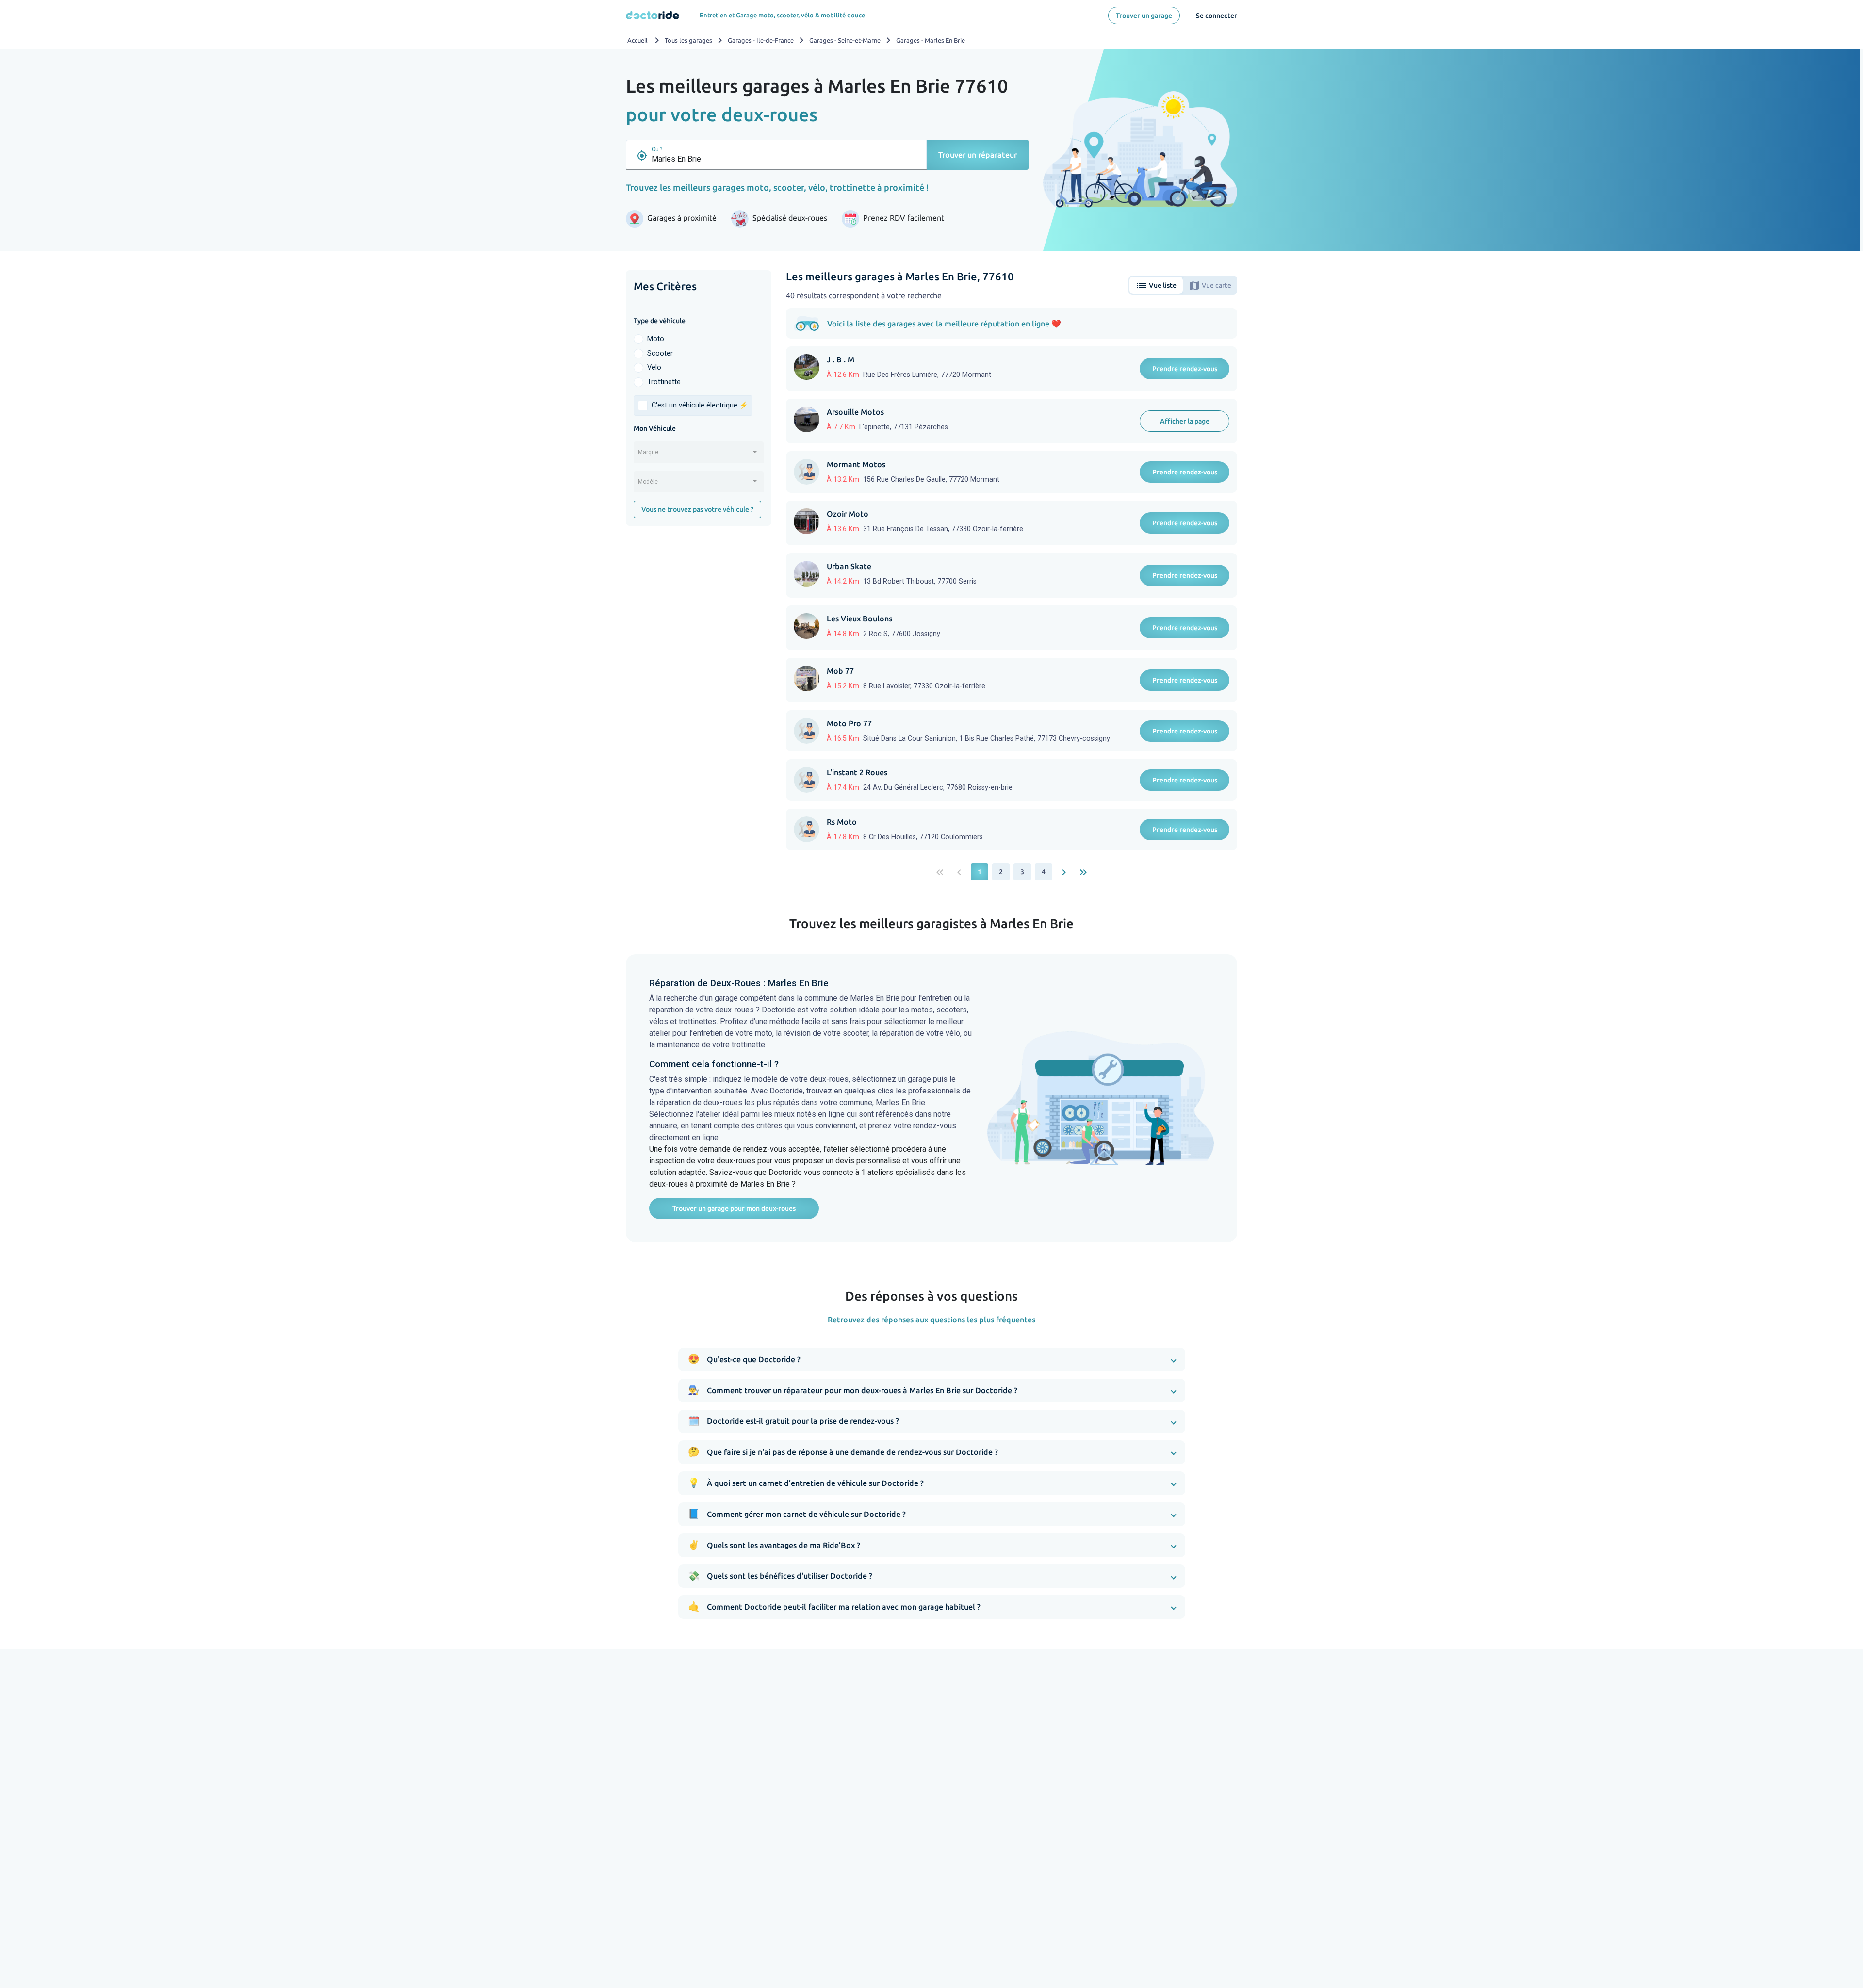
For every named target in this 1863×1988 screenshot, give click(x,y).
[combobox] (699, 456)
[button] (932, 1360)
